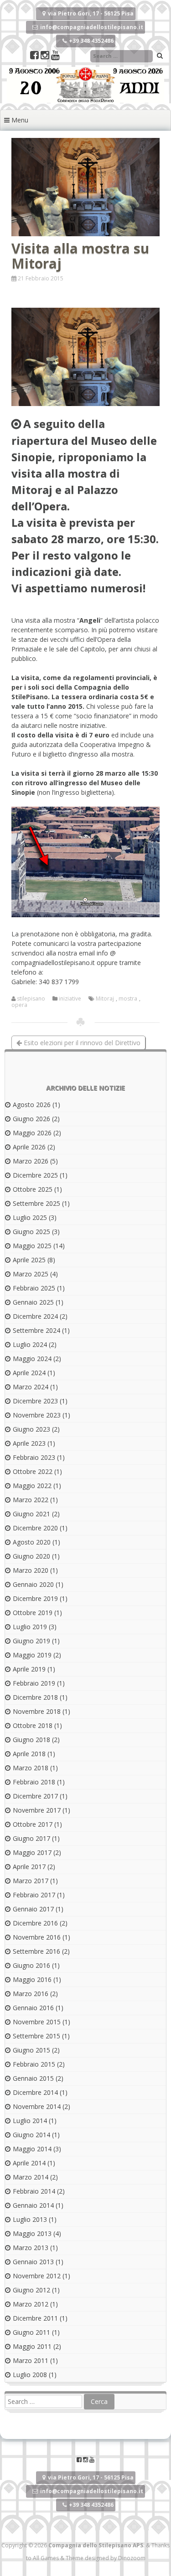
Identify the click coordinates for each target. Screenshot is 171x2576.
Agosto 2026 (32, 1105)
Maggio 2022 (32, 1486)
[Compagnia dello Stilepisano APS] (85, 100)
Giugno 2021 (31, 1514)
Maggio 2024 (32, 1359)
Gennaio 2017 (33, 1909)
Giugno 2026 (31, 1119)
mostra (128, 999)
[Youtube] (55, 56)
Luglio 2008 (30, 2375)
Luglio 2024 (30, 1344)
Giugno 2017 (31, 1838)
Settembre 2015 (36, 2036)
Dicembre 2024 (35, 1316)
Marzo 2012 (31, 2304)
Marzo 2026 (31, 1161)
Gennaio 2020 (33, 1584)
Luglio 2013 (30, 2219)
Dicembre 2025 (35, 1175)
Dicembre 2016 (35, 1923)
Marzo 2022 (31, 1500)
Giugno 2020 (31, 1556)
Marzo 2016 (31, 1994)
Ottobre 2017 (33, 1824)
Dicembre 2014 (35, 2092)
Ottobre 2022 (33, 1471)
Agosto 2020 (32, 1542)
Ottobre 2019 (33, 1613)
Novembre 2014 (37, 2106)
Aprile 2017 (29, 1867)
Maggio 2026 (32, 1133)
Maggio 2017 (32, 1852)
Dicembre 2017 (35, 1796)
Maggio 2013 (32, 2233)
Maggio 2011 (32, 2346)
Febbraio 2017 (34, 1895)
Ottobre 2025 (33, 1189)
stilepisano (31, 999)
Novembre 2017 (37, 1810)
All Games (46, 2558)
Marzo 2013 (31, 2248)
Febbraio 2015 (34, 2064)
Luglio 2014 (30, 2121)
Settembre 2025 (36, 1203)
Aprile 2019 (29, 1669)
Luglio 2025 (30, 1217)
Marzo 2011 (31, 2360)
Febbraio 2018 (34, 1782)
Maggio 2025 (32, 1246)
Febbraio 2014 (34, 2191)
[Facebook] (35, 56)
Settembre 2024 (36, 1330)
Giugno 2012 (31, 2290)
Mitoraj (105, 999)
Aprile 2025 (29, 1260)
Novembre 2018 (37, 1711)
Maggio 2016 (32, 1979)
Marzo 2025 (31, 1274)
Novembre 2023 (37, 1415)
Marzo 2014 (31, 2177)
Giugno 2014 (31, 2135)
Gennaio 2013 (33, 2262)
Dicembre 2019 (35, 1598)
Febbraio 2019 (34, 1683)
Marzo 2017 (31, 1881)
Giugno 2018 (31, 1740)
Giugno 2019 (31, 1641)
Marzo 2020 (31, 1570)
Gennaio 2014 (33, 2205)
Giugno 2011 (31, 2332)
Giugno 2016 (31, 1965)
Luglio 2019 (30, 1627)
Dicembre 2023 (35, 1401)
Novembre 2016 (37, 1937)
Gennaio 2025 (33, 1302)
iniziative (70, 999)
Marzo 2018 (31, 1768)
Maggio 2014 (32, 2149)
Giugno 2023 (31, 1429)
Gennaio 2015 (33, 2078)
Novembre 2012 (37, 2276)
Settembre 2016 (36, 1951)
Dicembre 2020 (35, 1528)
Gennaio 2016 (33, 2008)
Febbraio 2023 (34, 1457)
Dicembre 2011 (35, 2318)
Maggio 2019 (32, 1655)
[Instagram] (46, 56)
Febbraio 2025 (34, 1288)
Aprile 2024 (29, 1373)
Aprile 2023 (29, 1443)
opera (19, 1005)
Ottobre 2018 (33, 1725)
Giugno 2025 (31, 1232)
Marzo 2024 (31, 1387)
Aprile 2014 (29, 2163)
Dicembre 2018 (35, 1697)
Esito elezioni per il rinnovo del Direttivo (81, 1043)
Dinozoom (132, 2558)
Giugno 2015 (31, 2050)
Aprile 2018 (29, 1754)
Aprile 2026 (29, 1147)
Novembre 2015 (37, 2022)
